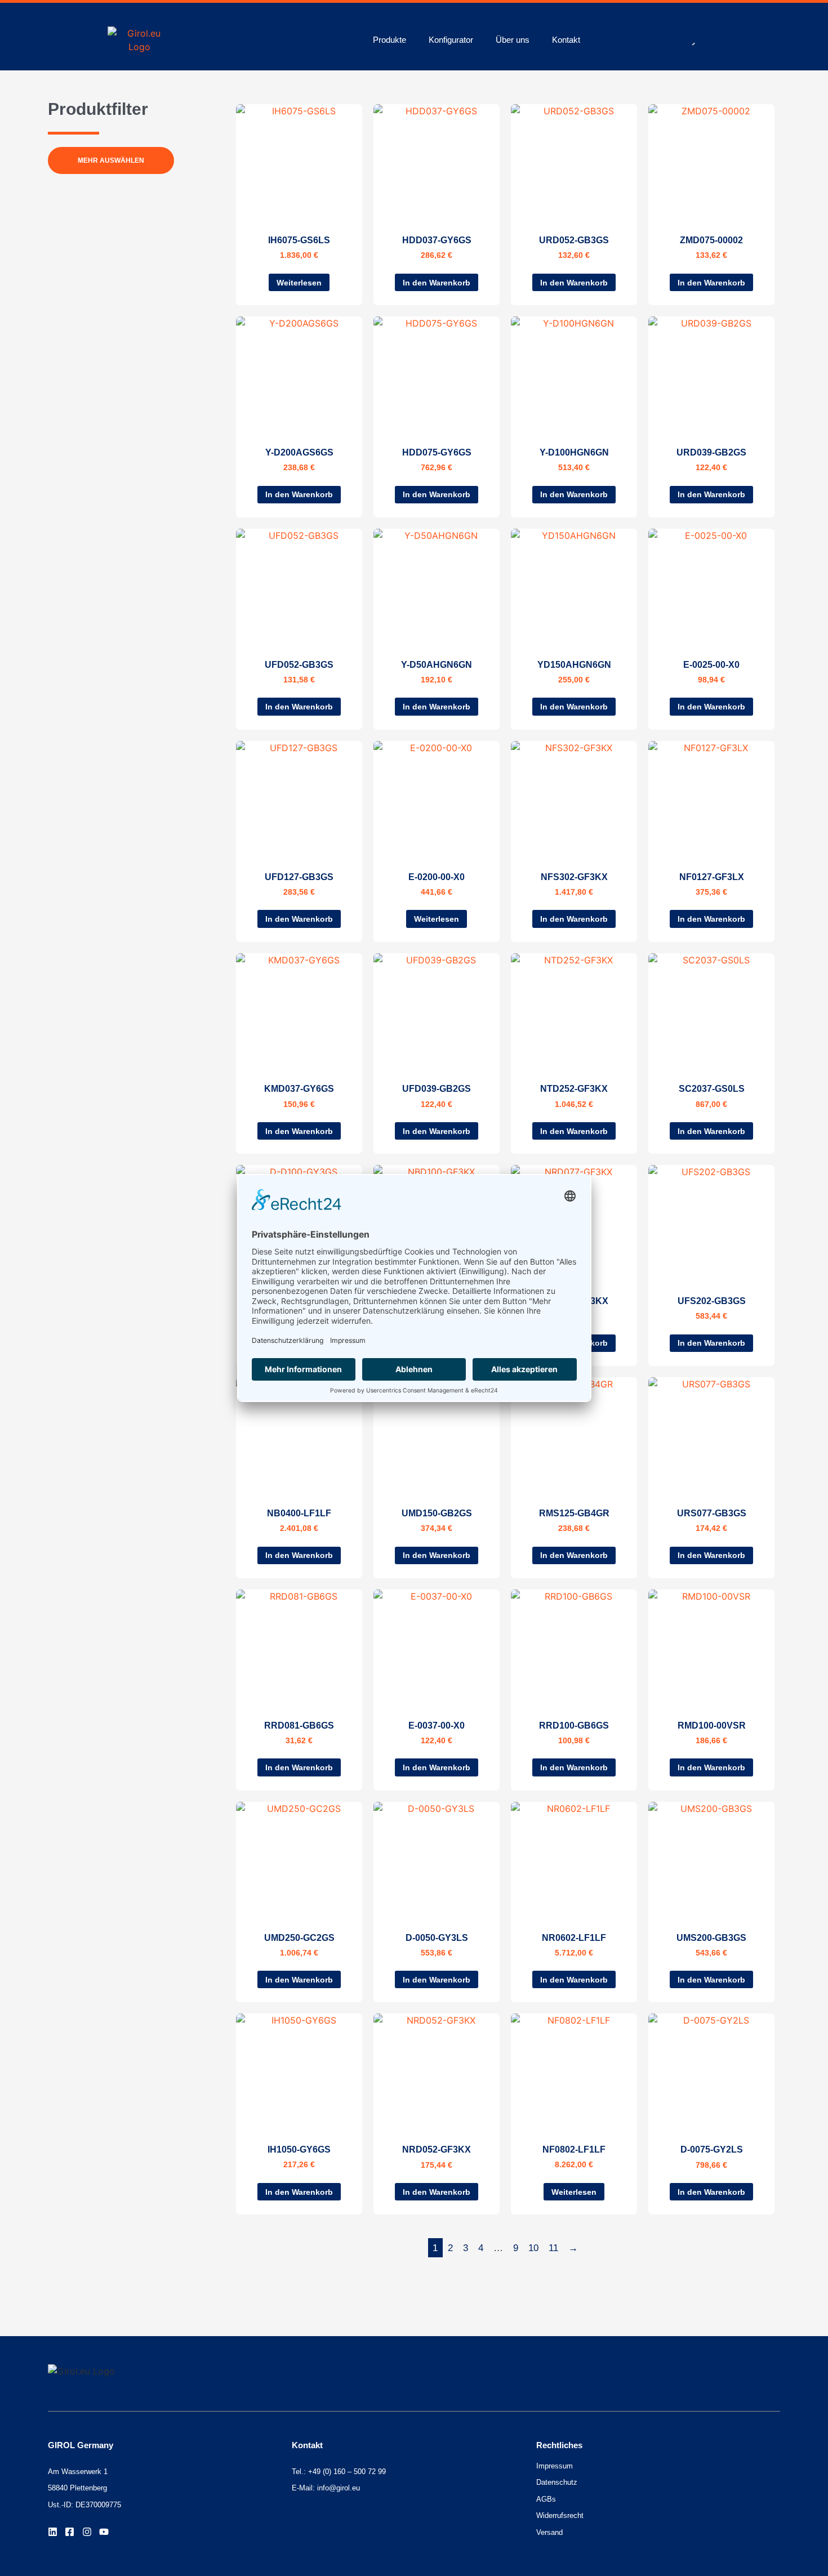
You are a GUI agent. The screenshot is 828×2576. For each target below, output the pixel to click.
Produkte (389, 40)
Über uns (513, 40)
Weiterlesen (299, 283)
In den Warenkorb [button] (437, 283)
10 (533, 2248)
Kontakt (566, 40)
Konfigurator (451, 40)
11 (553, 2248)
